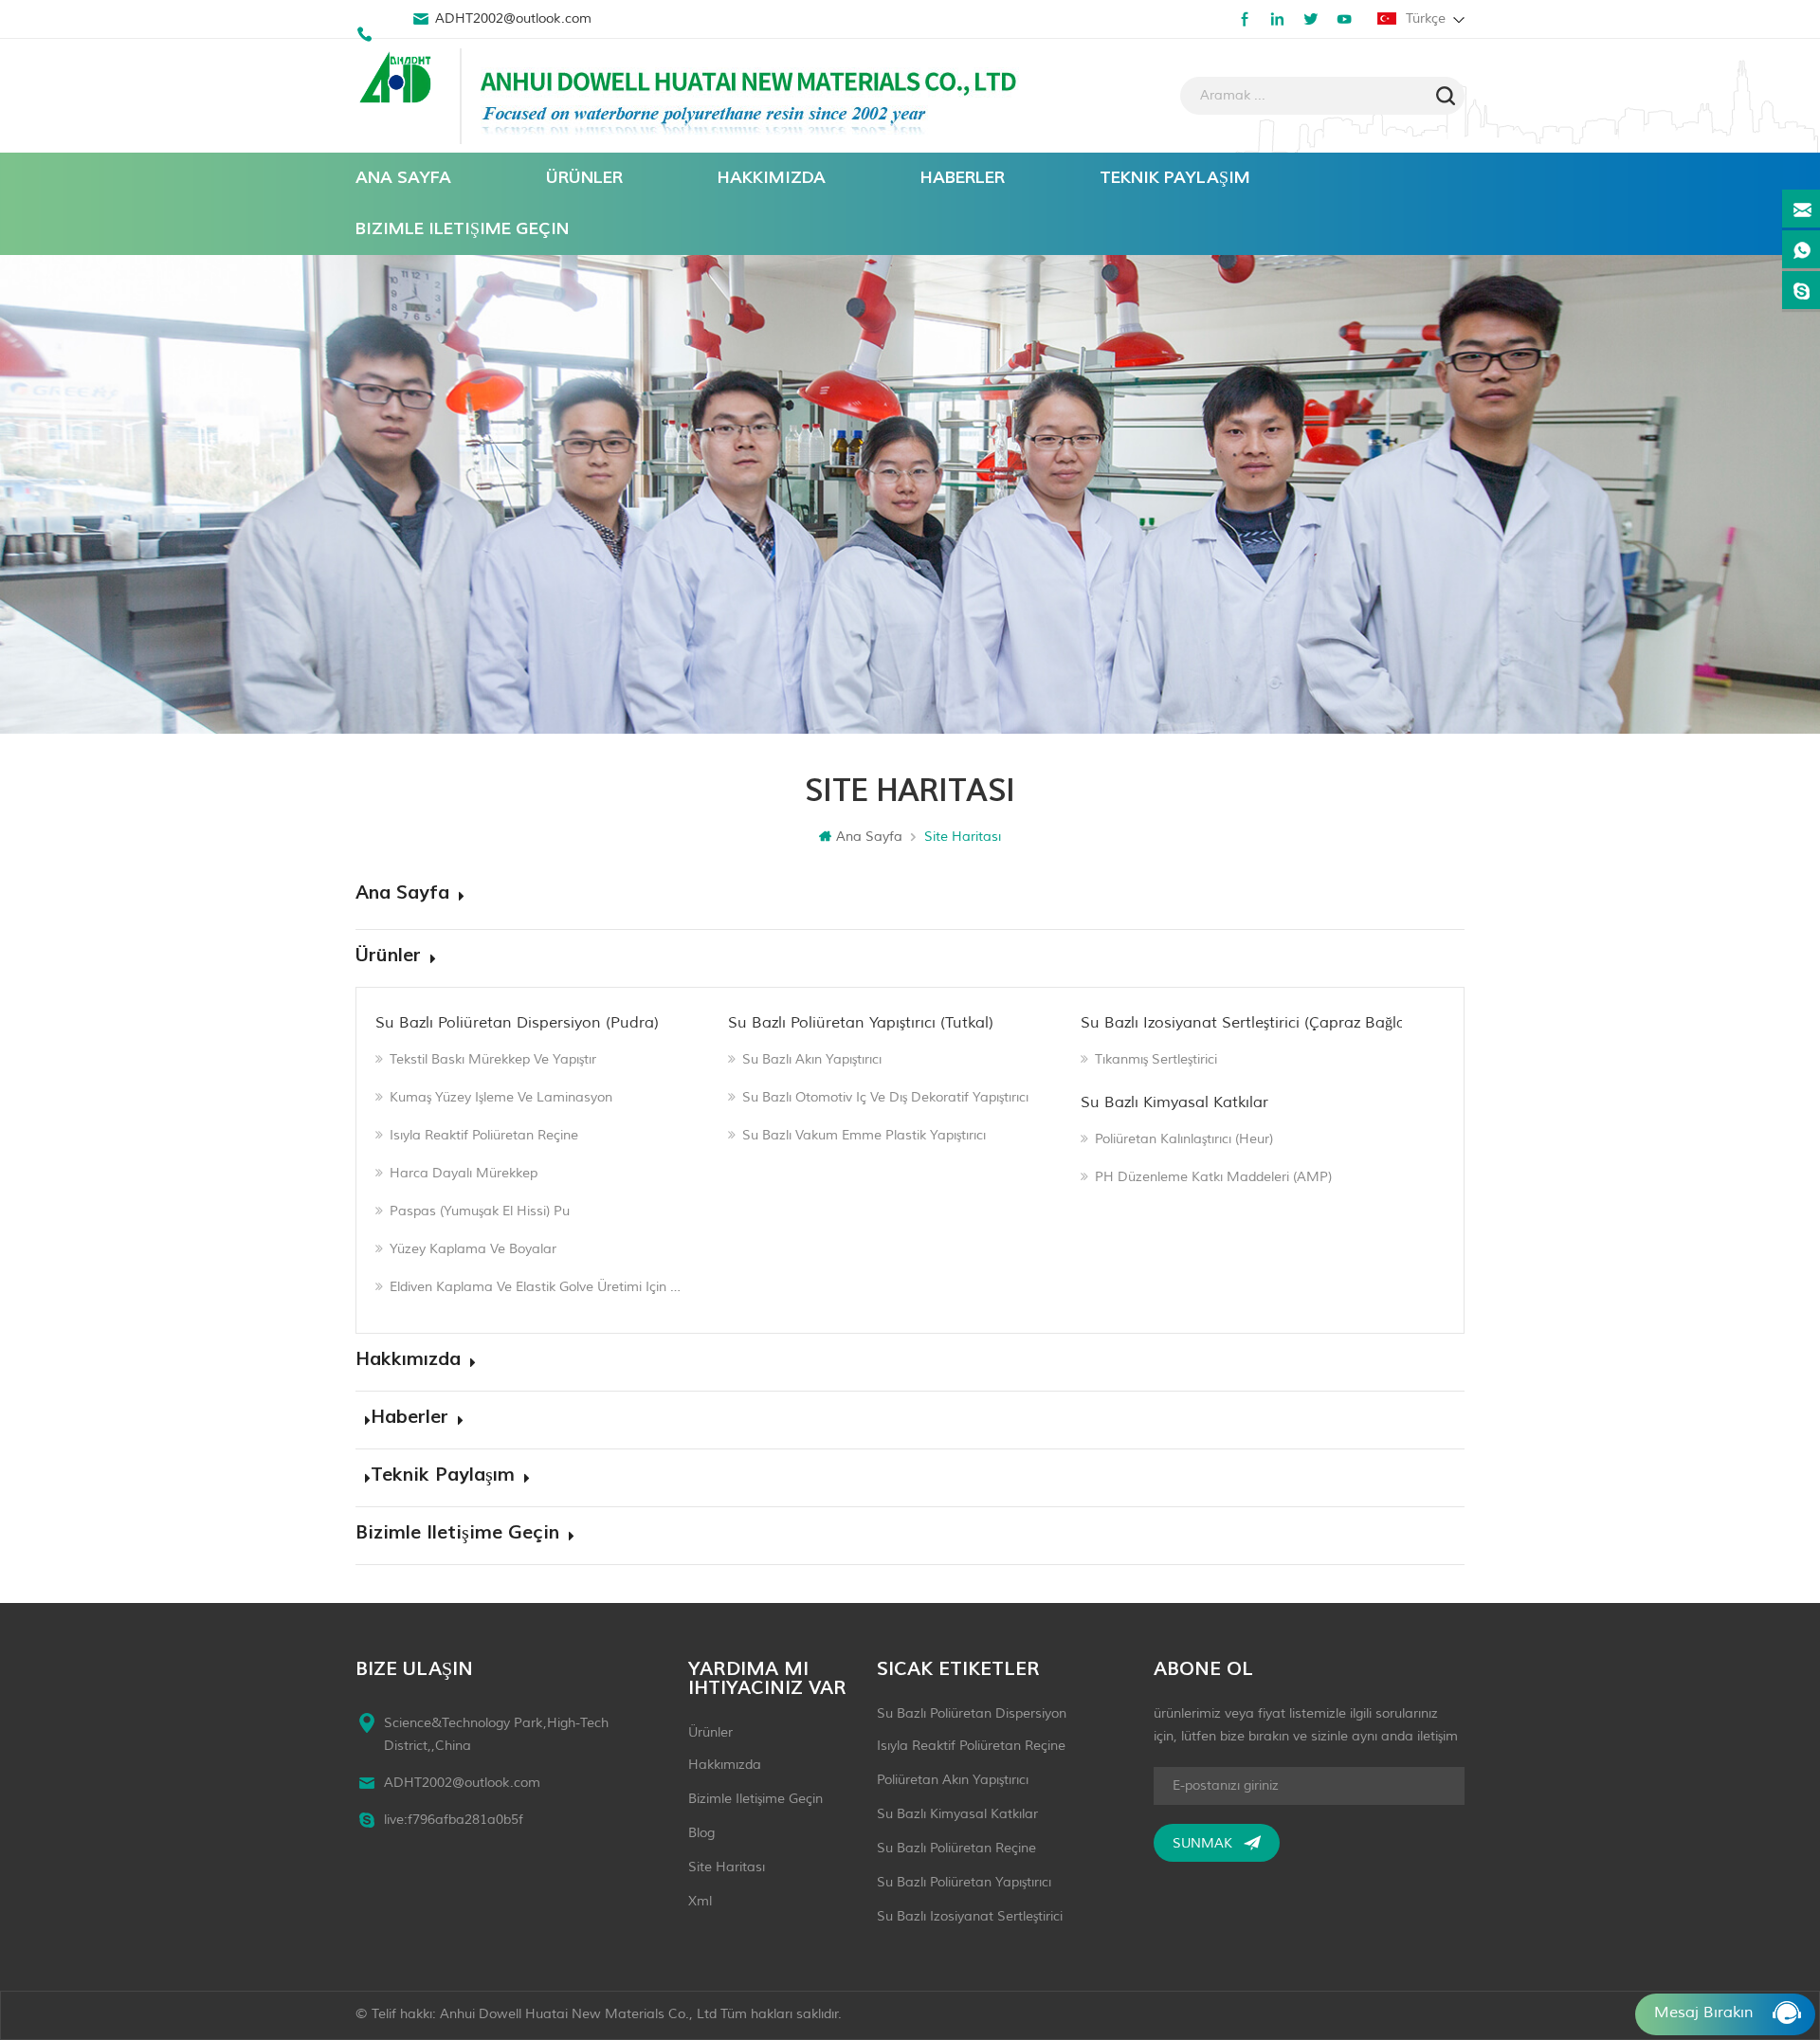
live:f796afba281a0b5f (454, 1820)
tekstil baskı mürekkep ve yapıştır (493, 1059)
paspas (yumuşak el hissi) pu (480, 1211)
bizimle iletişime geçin (462, 229)
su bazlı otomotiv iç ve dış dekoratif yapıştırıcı (885, 1097)
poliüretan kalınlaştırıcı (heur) (1184, 1139)
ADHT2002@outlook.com (513, 18)
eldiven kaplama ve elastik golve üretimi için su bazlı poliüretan (538, 1287)
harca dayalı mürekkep (464, 1173)
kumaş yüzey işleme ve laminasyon (501, 1097)
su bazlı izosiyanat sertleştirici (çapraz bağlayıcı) (1257, 1023)
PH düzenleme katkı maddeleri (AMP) (1213, 1177)
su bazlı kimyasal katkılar (1174, 1102)
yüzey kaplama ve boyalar (473, 1249)
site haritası (727, 1867)
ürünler (710, 1732)
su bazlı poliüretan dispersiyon (972, 1713)
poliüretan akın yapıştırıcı (953, 1780)
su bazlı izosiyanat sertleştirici (970, 1916)
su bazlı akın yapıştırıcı (812, 1059)
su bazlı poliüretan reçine (956, 1848)
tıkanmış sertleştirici (1156, 1059)
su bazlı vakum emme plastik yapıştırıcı (864, 1135)
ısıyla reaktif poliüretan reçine (484, 1135)
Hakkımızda (772, 178)
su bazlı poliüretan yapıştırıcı (964, 1882)
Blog (701, 1833)
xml (700, 1901)
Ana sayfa (403, 178)
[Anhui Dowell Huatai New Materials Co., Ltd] (398, 80)
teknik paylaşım (1175, 178)
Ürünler (584, 178)
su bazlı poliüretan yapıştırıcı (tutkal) (861, 1023)
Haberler (963, 178)
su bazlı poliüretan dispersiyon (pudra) (517, 1023)
